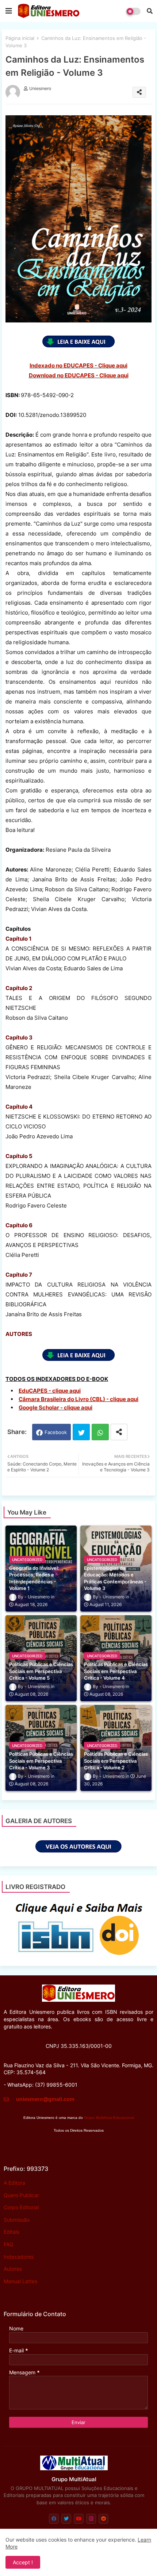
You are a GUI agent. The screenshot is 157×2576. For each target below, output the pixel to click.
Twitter (81, 1432)
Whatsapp (100, 1432)
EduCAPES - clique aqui (50, 1391)
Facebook (56, 1432)
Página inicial (20, 38)
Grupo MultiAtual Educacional (109, 2118)
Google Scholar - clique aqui (55, 1408)
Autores (13, 2269)
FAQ (9, 2244)
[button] (150, 11)
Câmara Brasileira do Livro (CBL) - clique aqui (78, 1399)
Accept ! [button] (23, 2562)
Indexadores (19, 2257)
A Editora (14, 2183)
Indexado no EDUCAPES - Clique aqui (78, 365)
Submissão (17, 2220)
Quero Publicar (21, 2195)
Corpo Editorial (21, 2207)
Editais (12, 2232)
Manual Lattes (20, 2281)
